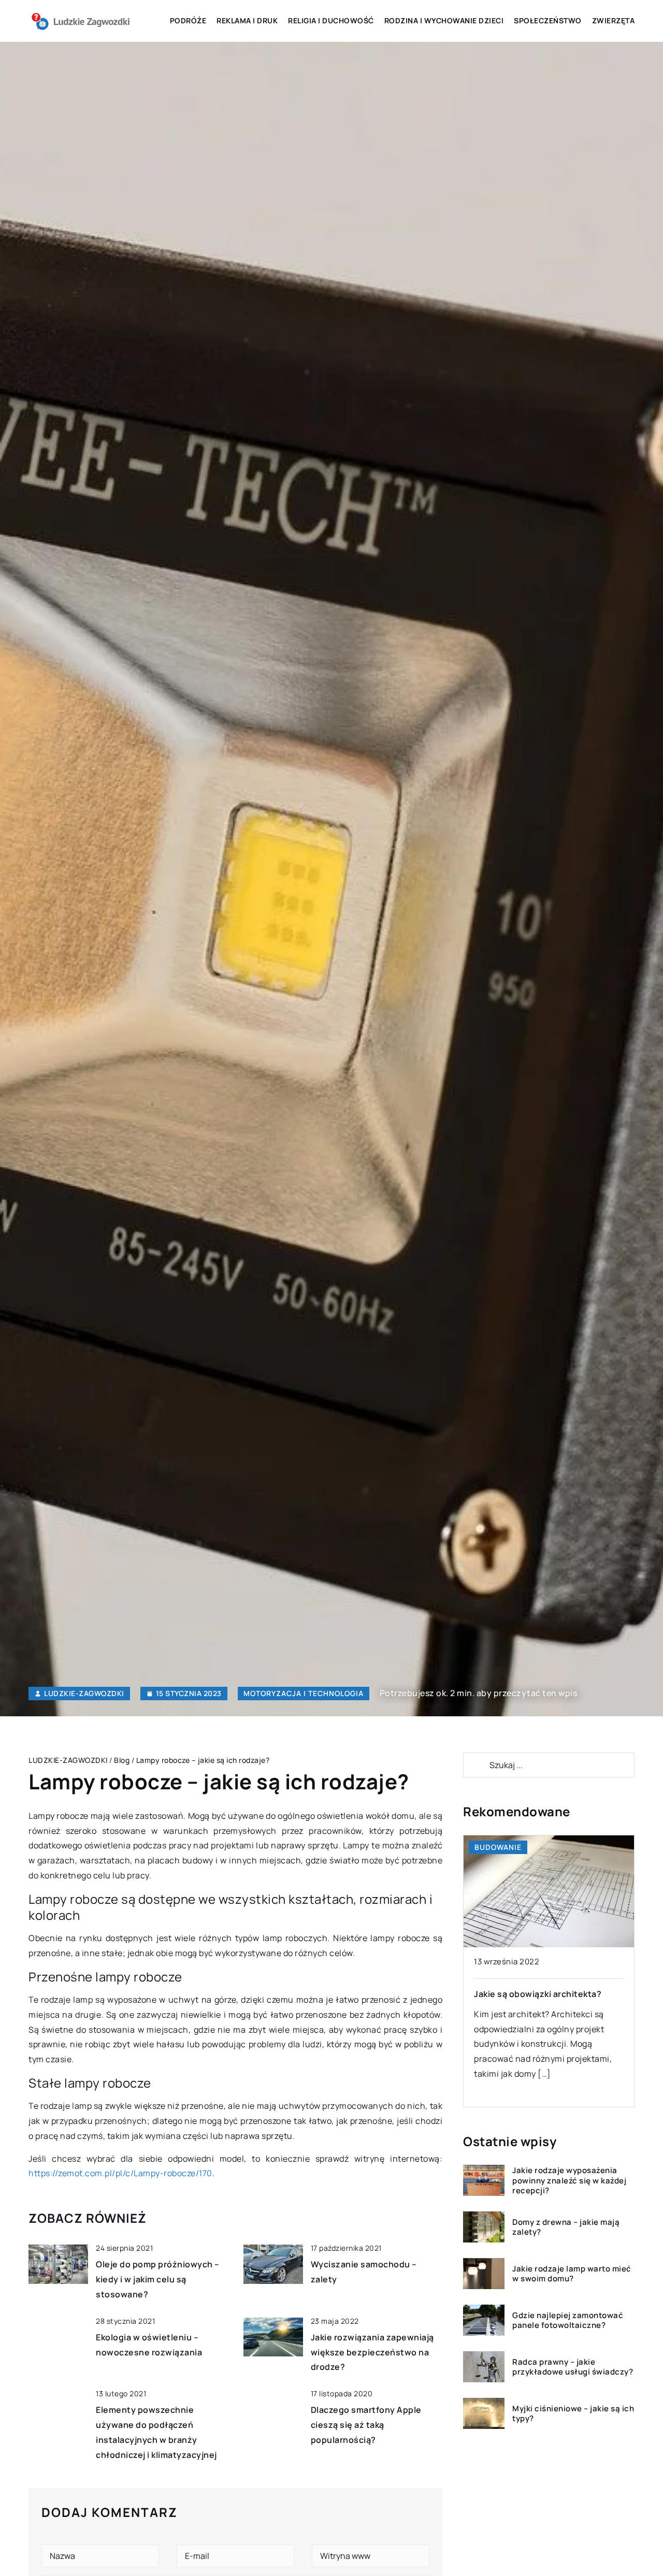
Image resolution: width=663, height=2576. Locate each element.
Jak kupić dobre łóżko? (522, 1994)
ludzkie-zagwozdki (84, 1694)
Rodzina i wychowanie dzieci (444, 20)
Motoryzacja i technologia (304, 1693)
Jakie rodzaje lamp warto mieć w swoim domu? (572, 2273)
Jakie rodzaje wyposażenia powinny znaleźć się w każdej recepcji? (569, 2181)
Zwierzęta (614, 20)
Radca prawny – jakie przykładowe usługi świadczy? (573, 2367)
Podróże (188, 20)
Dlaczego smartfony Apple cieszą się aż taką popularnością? (366, 2425)
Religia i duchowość (331, 20)
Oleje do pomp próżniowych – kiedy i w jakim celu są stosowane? (158, 2279)
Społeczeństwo (548, 20)
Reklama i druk (247, 20)
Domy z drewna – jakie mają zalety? (566, 2227)
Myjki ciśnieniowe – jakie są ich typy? (573, 2413)
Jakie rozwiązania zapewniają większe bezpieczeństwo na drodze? (372, 2352)
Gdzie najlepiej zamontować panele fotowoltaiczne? (568, 2320)
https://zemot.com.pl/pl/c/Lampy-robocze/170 (120, 2173)
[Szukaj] (475, 1765)
